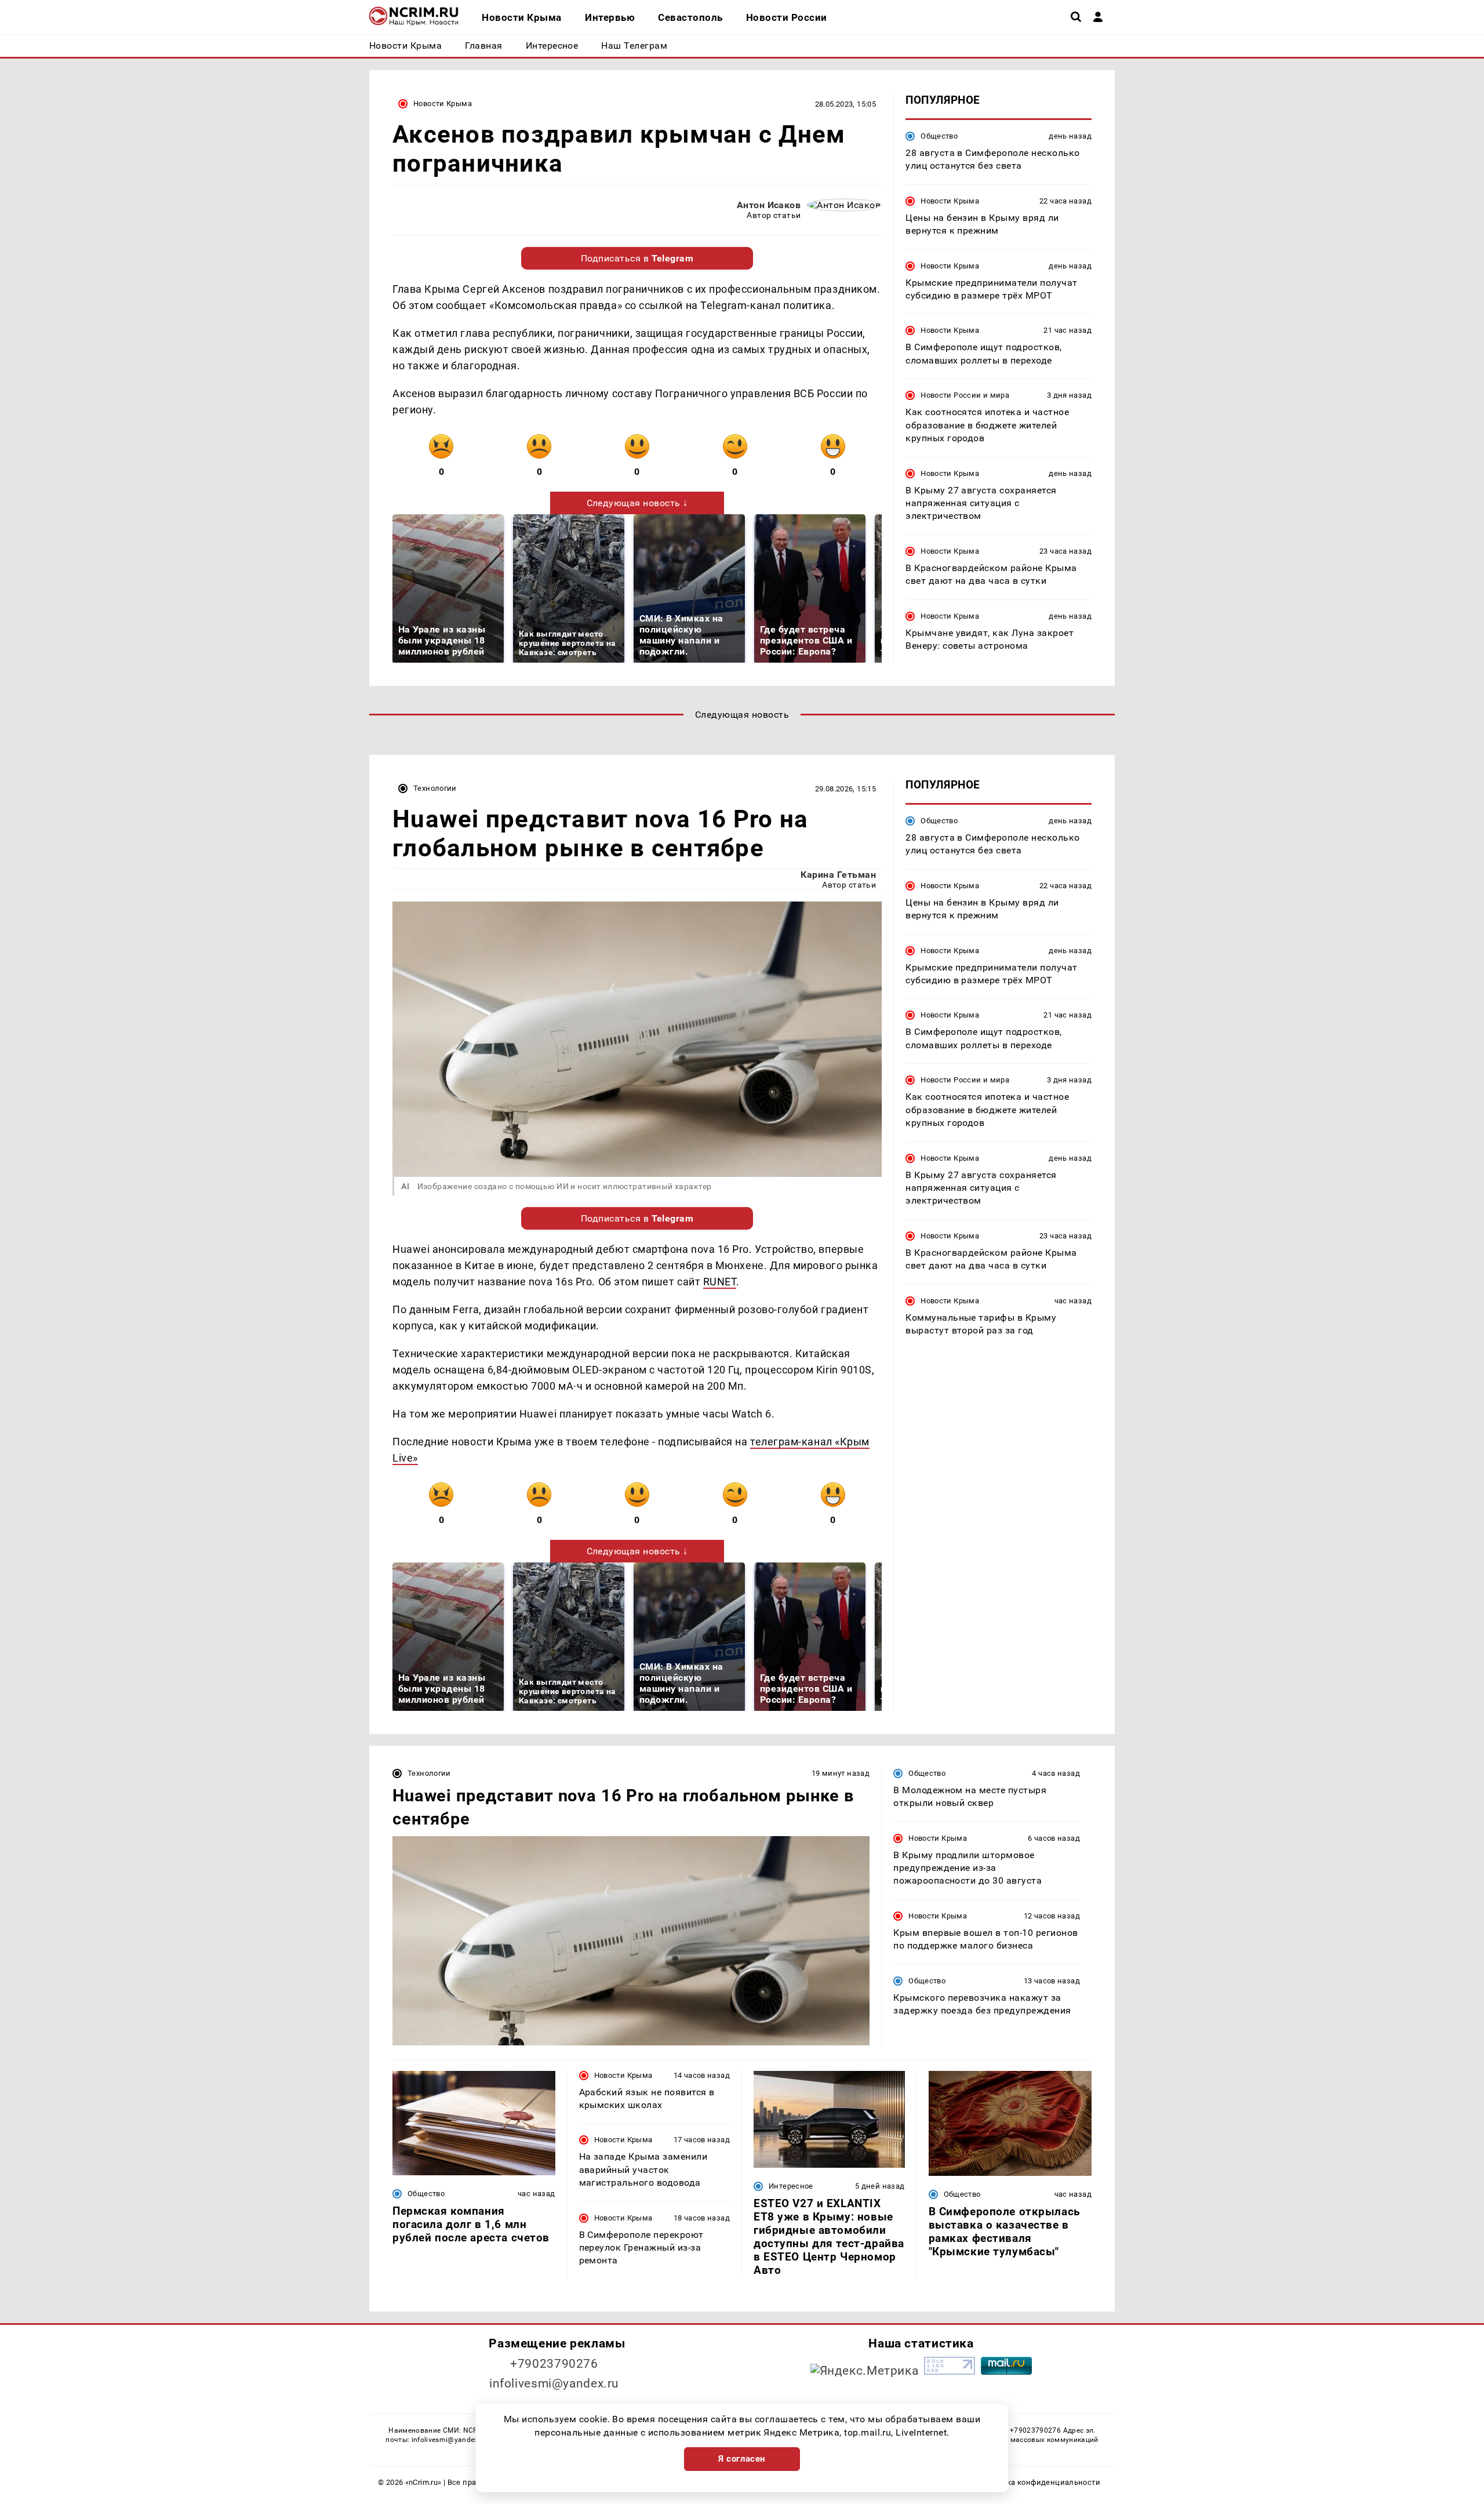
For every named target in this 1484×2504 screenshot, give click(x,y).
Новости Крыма (443, 103)
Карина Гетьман (838, 875)
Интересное (791, 2186)
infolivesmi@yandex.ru (554, 2383)
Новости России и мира (965, 395)
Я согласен (742, 2459)
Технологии (435, 788)
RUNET (720, 1282)
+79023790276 (554, 2364)
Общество (939, 136)
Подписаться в (637, 258)
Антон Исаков (769, 205)
